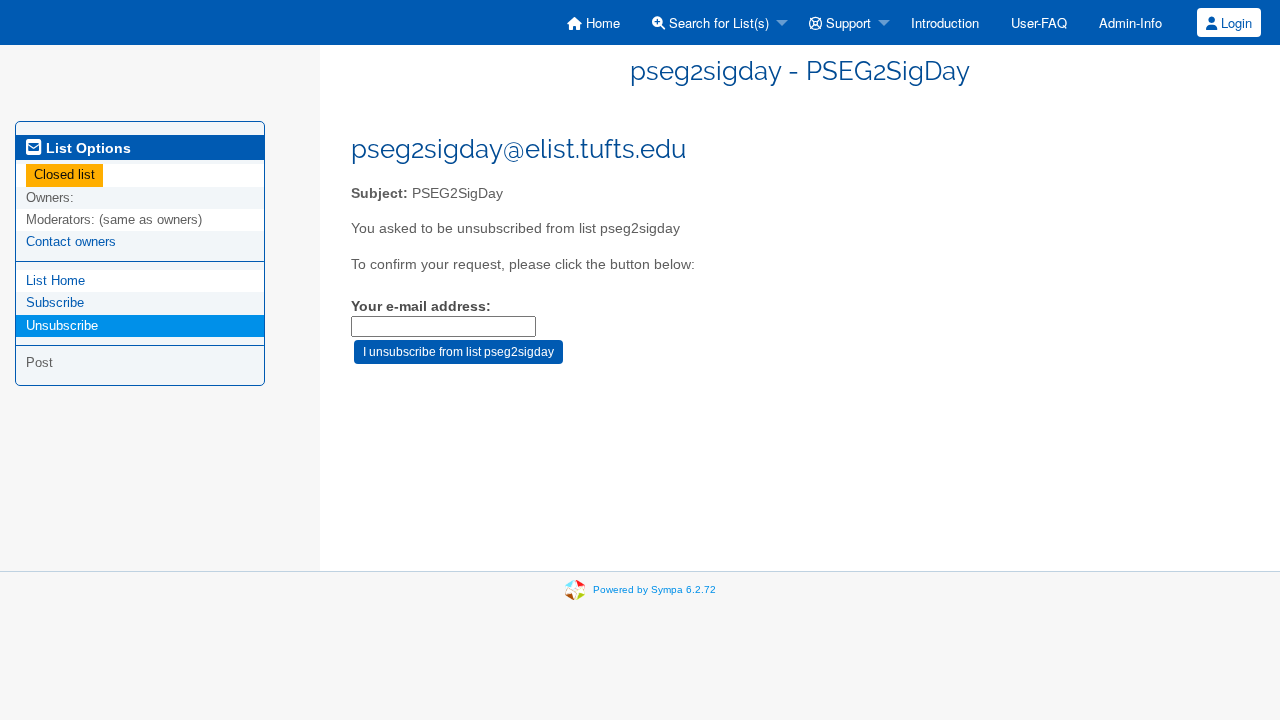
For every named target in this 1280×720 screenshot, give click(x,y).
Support (846, 22)
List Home (55, 280)
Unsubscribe (62, 325)
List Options (86, 148)
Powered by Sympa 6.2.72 (654, 589)
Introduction (945, 22)
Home (601, 22)
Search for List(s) (717, 22)
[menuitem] (593, 22)
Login (1234, 22)
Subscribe (55, 302)
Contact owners (71, 241)
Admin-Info (1130, 22)
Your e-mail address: (421, 306)
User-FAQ (1039, 22)
